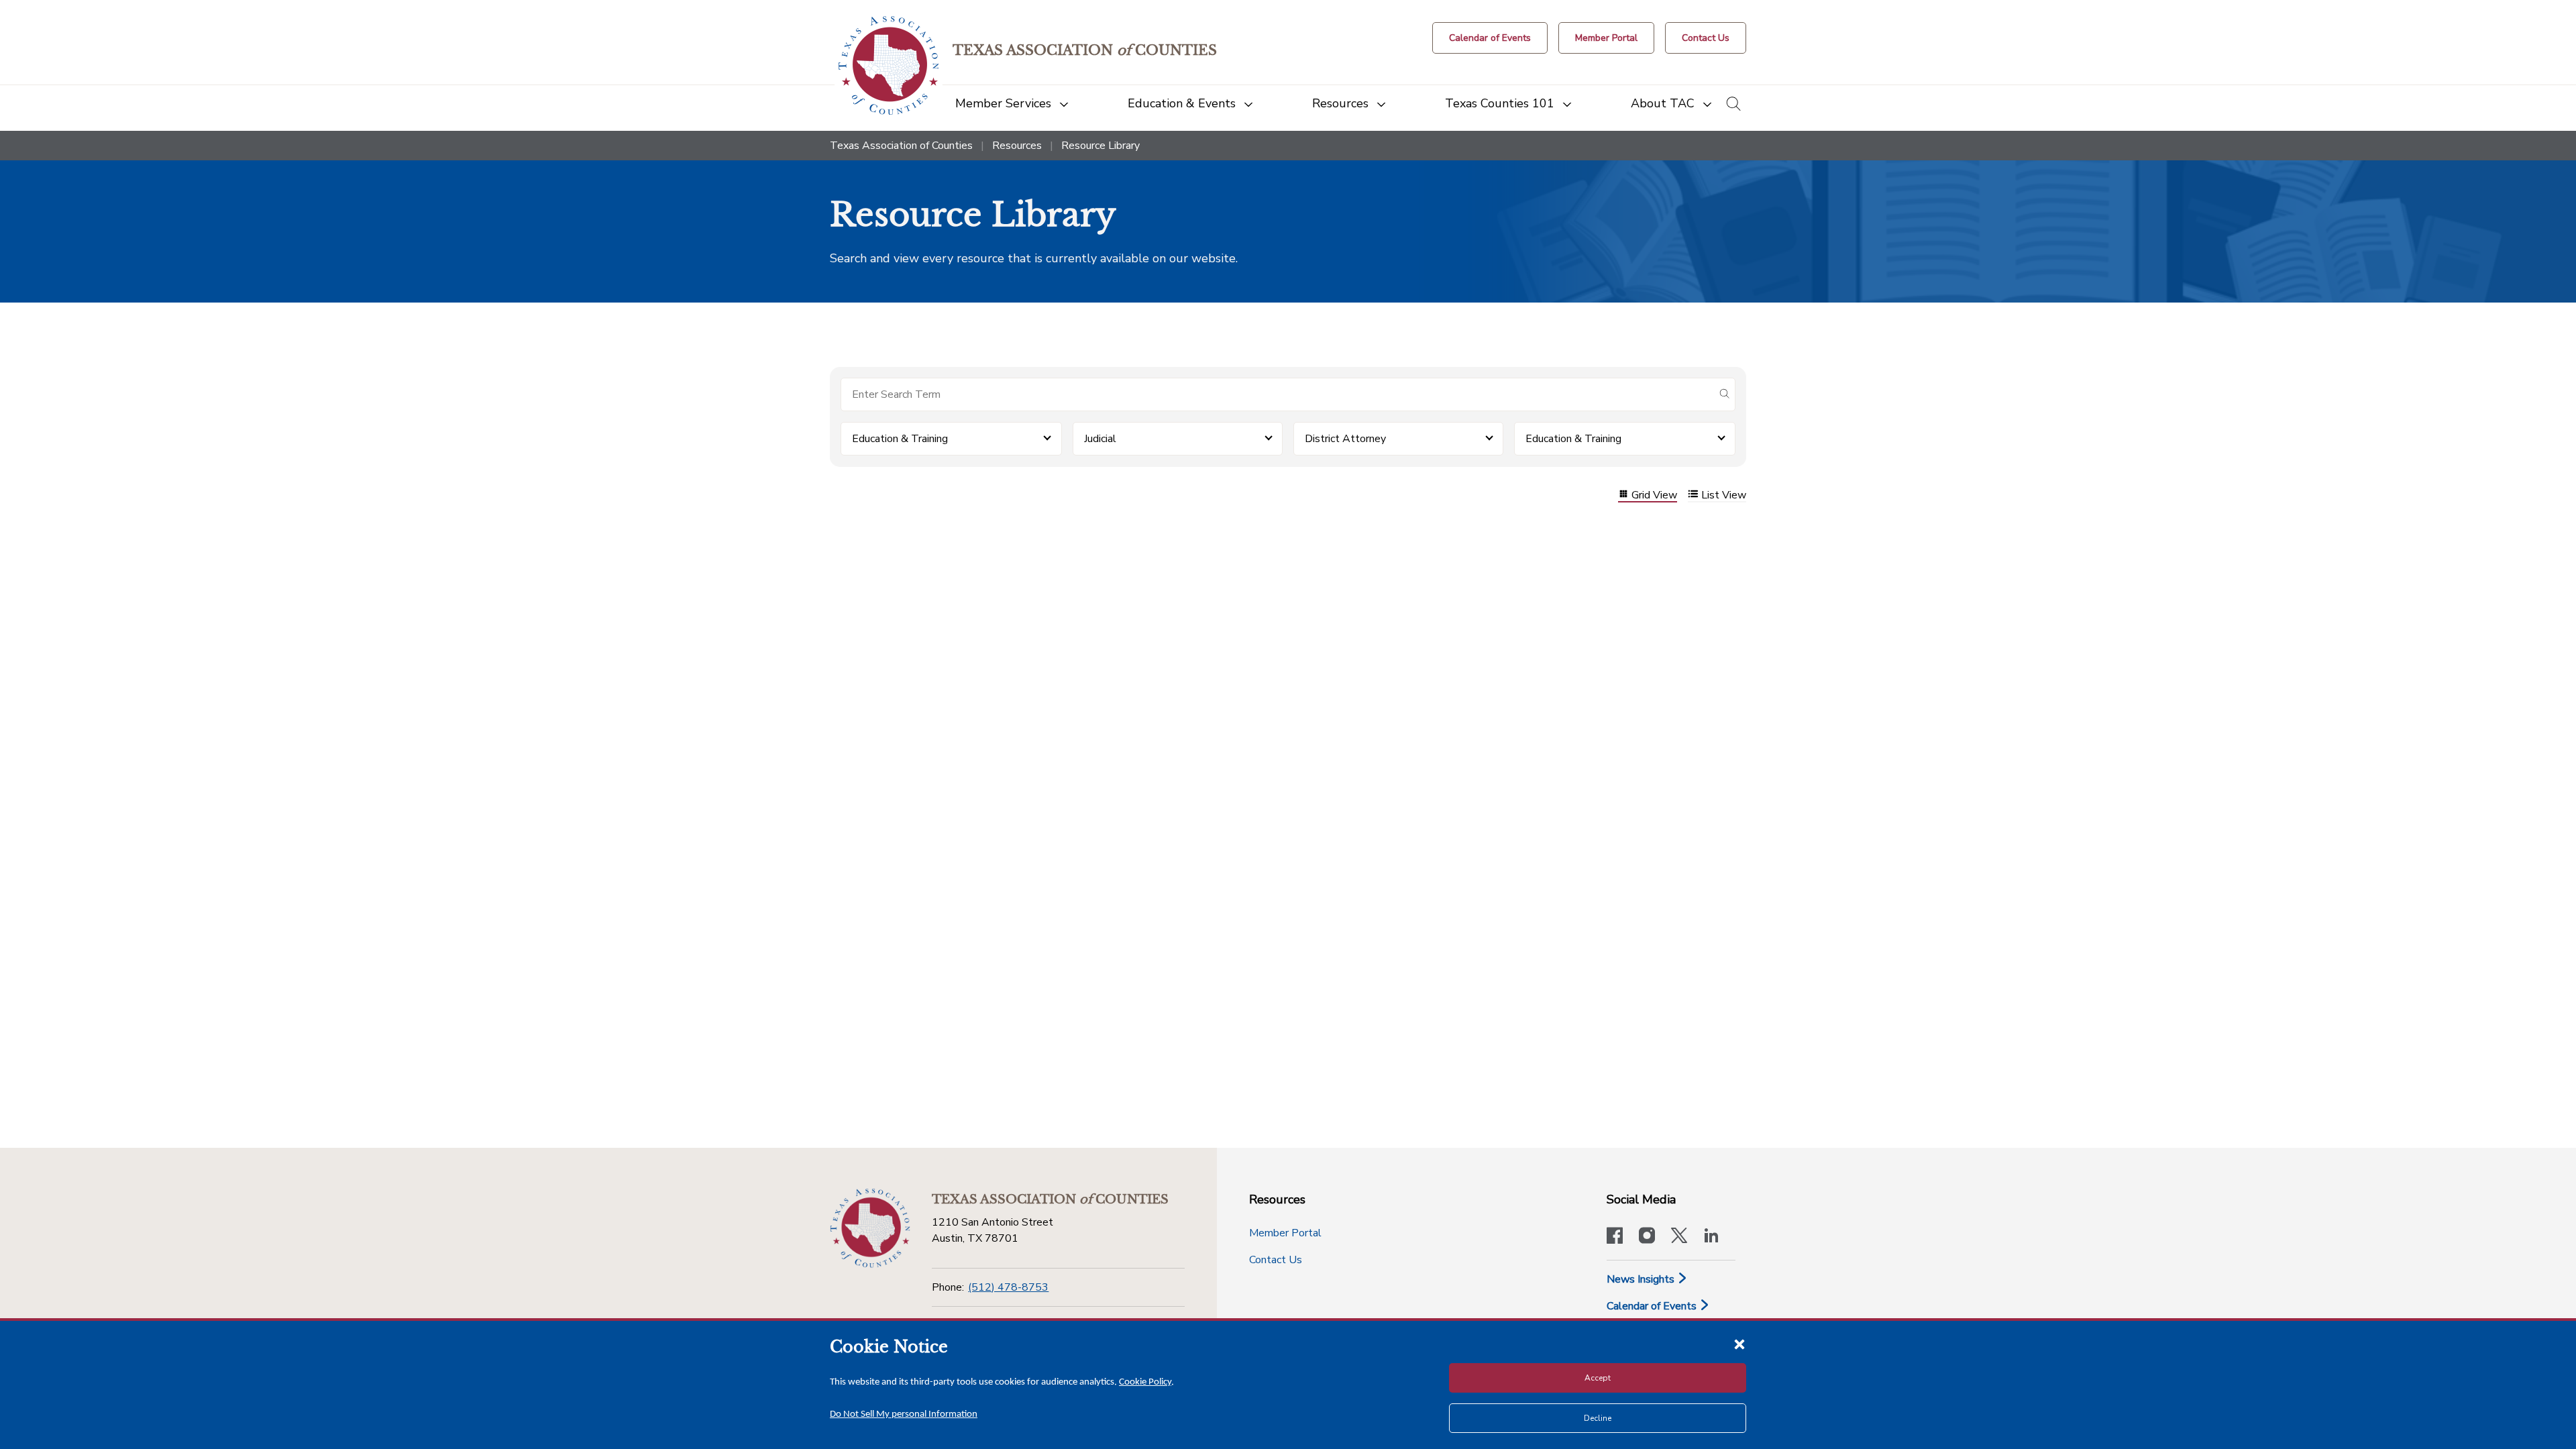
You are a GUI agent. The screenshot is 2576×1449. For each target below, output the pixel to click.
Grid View (1654, 495)
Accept (1598, 1378)
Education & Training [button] (900, 439)
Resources (1017, 146)
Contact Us (1276, 1260)
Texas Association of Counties (901, 146)
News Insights (1642, 1279)
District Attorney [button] (1345, 439)
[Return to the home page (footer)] (870, 1228)
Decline (1598, 1418)
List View (1724, 495)
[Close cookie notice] (1739, 1344)
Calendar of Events (1653, 1306)
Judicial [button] (1100, 439)
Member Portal (1285, 1233)
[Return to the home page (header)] (889, 65)
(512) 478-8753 (1008, 1287)
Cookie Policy (1145, 1382)
